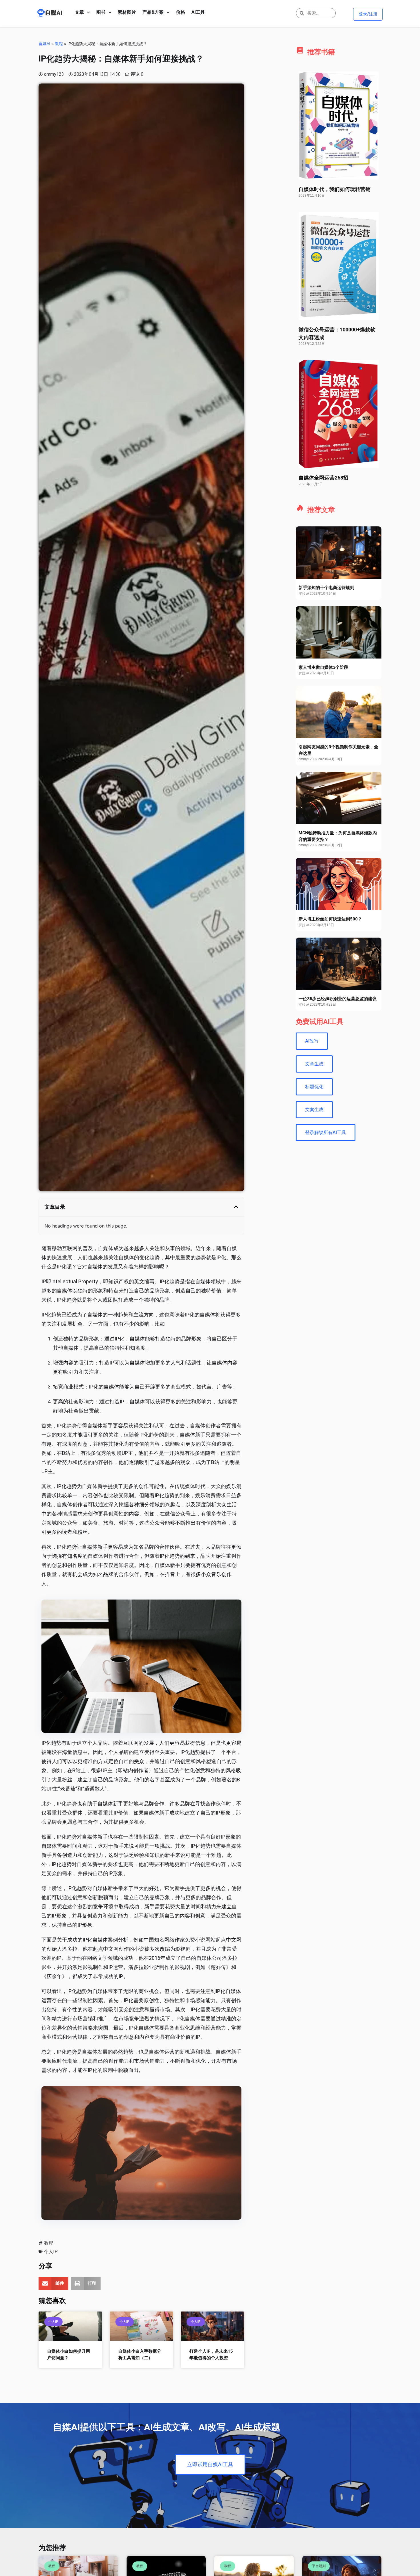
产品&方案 (153, 12)
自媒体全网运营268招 (323, 478)
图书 (101, 12)
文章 (79, 12)
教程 (59, 44)
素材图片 (127, 12)
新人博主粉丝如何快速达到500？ (330, 919)
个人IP (51, 2252)
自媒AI (44, 44)
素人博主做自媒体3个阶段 (323, 667)
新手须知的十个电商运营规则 (326, 588)
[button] (236, 1207)
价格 (181, 12)
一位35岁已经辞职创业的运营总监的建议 (338, 999)
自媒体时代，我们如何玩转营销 (335, 189)
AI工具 (198, 12)
